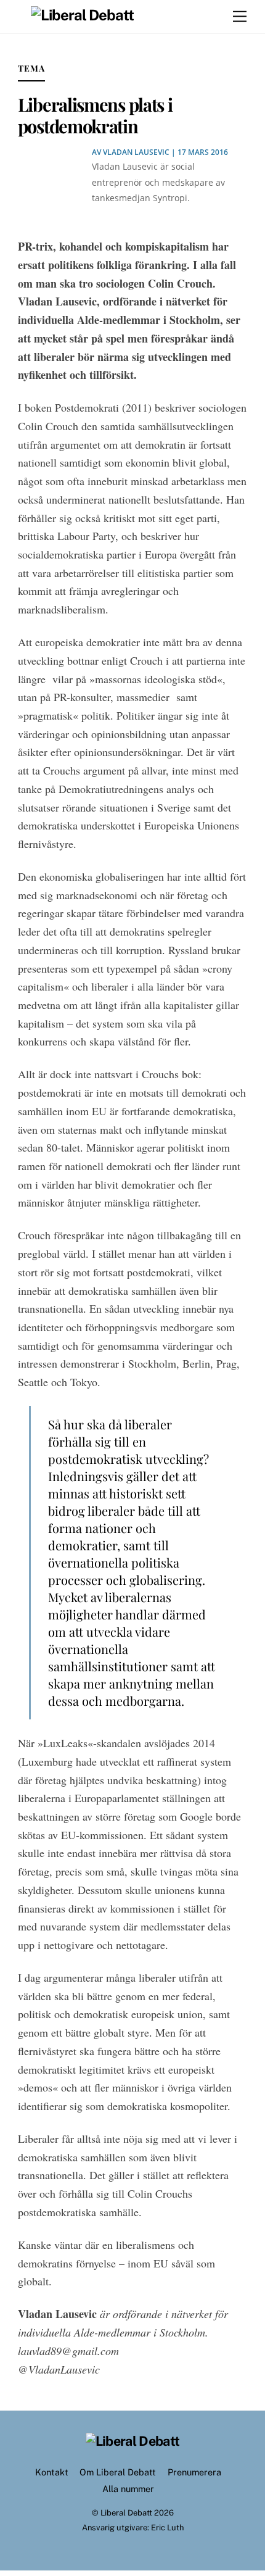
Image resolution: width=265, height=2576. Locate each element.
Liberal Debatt (126, 2513)
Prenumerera (194, 2472)
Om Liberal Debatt (118, 2472)
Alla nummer (128, 2489)
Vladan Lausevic (136, 152)
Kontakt (52, 2472)
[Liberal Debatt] (83, 15)
